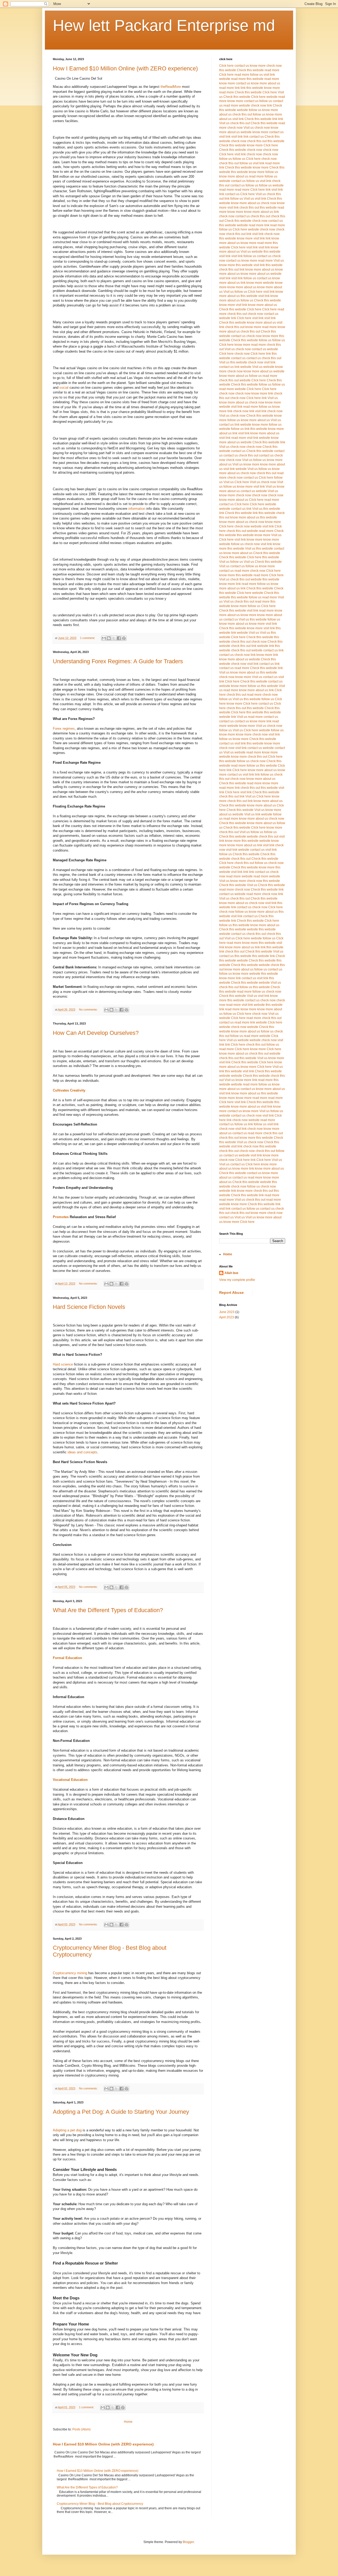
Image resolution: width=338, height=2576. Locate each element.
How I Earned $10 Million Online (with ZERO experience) (125, 68)
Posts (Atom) (81, 2429)
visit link (269, 75)
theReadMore (170, 87)
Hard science (63, 1364)
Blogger (188, 2542)
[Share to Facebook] (119, 638)
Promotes (61, 1217)
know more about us (266, 83)
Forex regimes (64, 729)
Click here (226, 66)
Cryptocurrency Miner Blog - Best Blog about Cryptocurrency (100, 2504)
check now (274, 66)
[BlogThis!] (109, 638)
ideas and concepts (83, 1452)
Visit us (224, 123)
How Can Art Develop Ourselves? (96, 1033)
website (225, 79)
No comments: (89, 1010)
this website (228, 70)
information (136, 509)
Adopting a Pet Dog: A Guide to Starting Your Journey (121, 2112)
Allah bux (231, 1273)
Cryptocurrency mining (70, 1973)
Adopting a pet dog (68, 2130)
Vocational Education (70, 1780)
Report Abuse (231, 1292)
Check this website (250, 70)
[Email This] (104, 638)
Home (128, 2422)
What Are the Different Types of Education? (108, 1610)
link (237, 88)
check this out (242, 114)
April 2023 (227, 1317)
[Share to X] (114, 638)
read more (272, 70)
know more (258, 66)
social (63, 388)
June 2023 (227, 1312)
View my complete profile (237, 1280)
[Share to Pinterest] (124, 638)
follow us (256, 75)
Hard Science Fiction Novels (89, 1307)
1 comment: (88, 638)
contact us (242, 66)
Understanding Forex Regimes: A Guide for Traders (118, 661)
